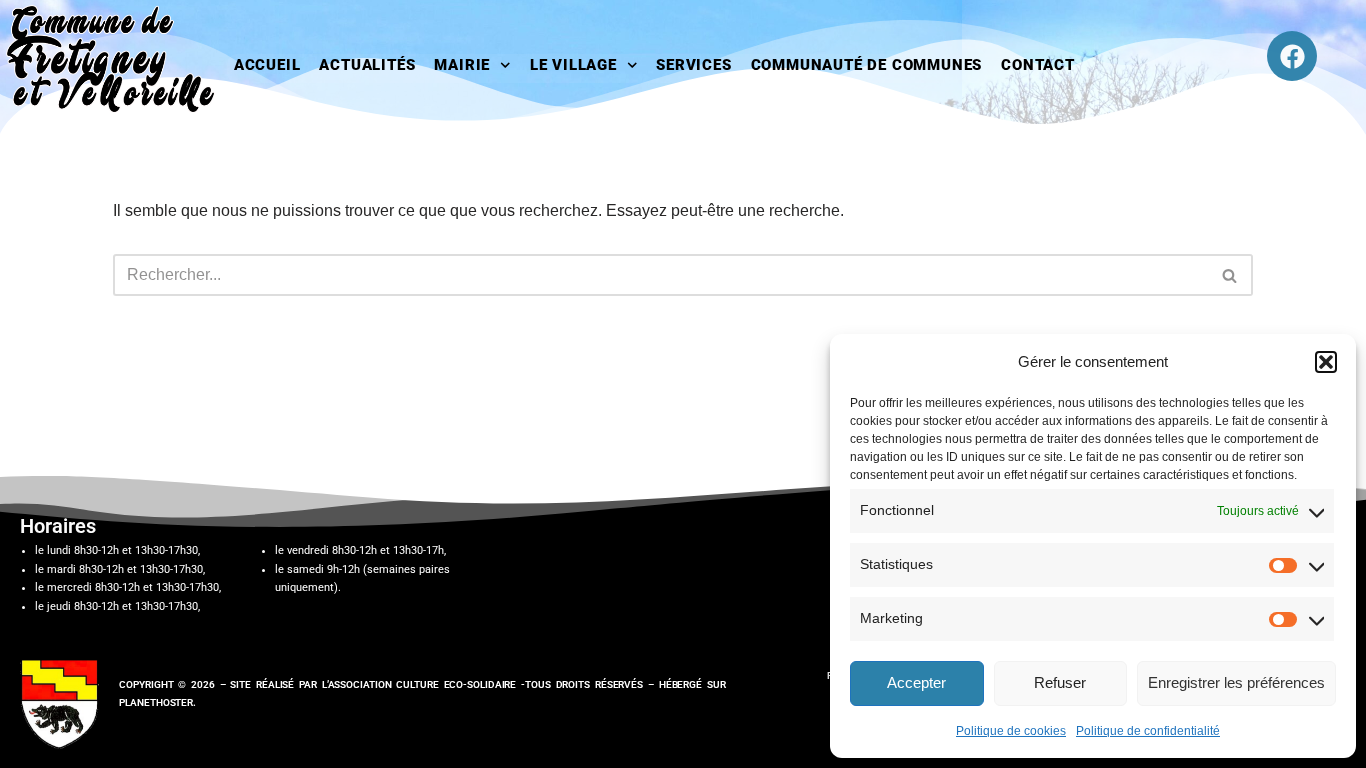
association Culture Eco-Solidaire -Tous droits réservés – (493, 684)
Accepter (916, 682)
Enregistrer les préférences (1236, 682)
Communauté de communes (867, 65)
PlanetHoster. (157, 702)
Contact (1038, 65)
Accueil (267, 65)
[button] (1326, 362)
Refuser (1060, 682)
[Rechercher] (1230, 275)
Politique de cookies (1011, 731)
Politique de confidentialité (1148, 731)
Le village (573, 65)
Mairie (462, 65)
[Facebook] (1292, 56)
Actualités (367, 65)
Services (693, 65)
